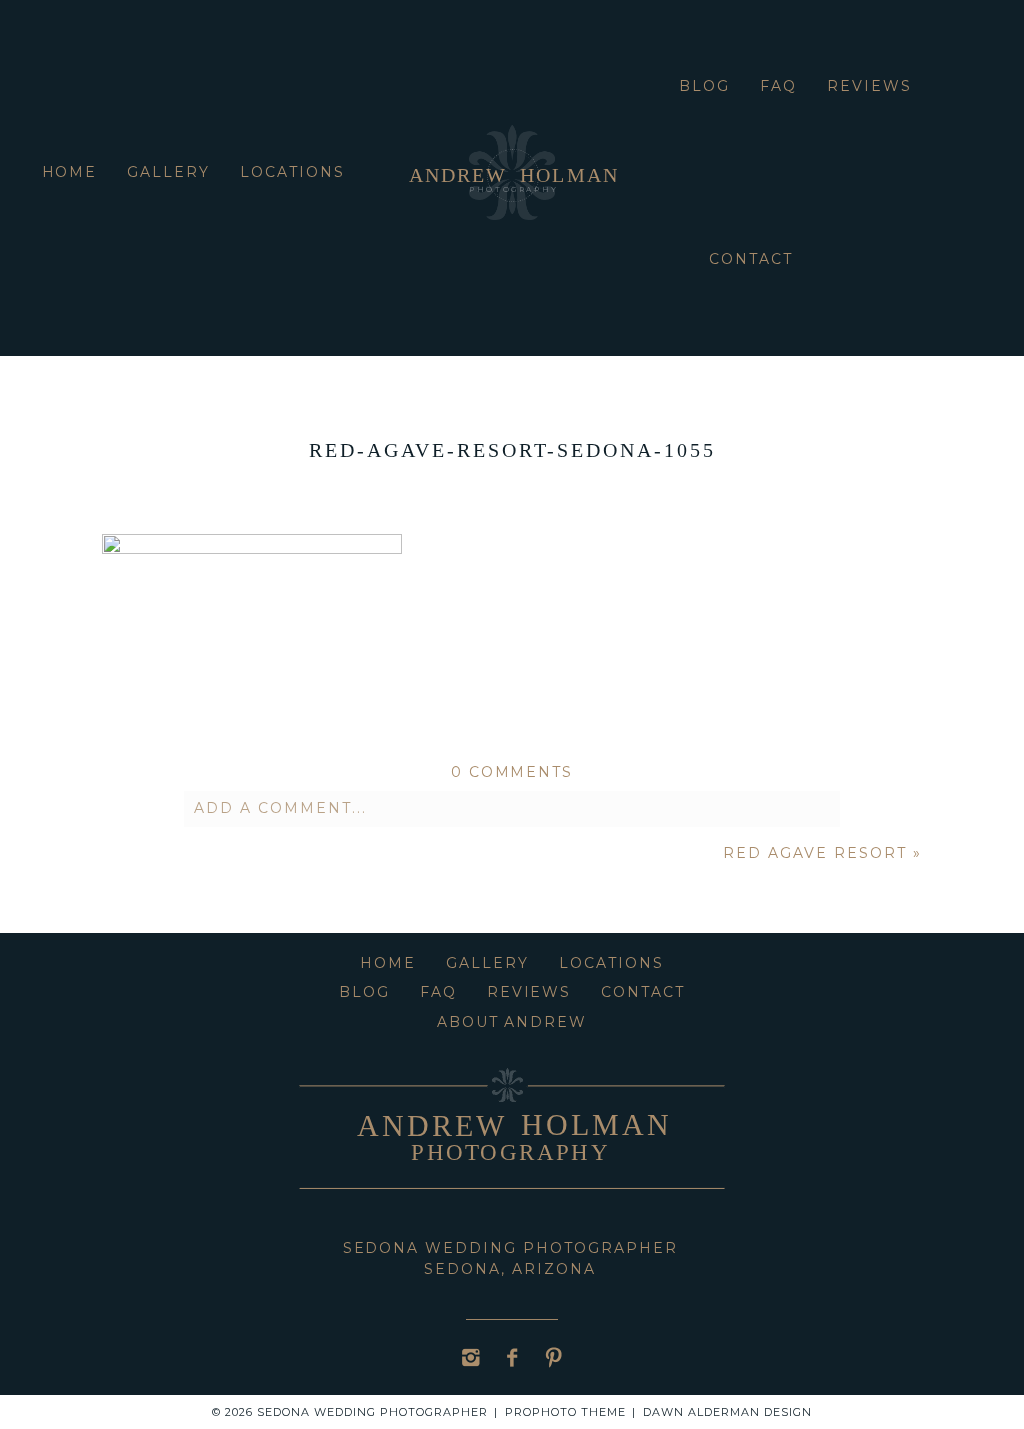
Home (70, 172)
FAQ (778, 86)
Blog (704, 86)
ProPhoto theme (565, 1412)
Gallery (168, 172)
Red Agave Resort (814, 853)
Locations (292, 172)
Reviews (869, 86)
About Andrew (512, 1022)
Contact (751, 259)
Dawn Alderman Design (727, 1412)
